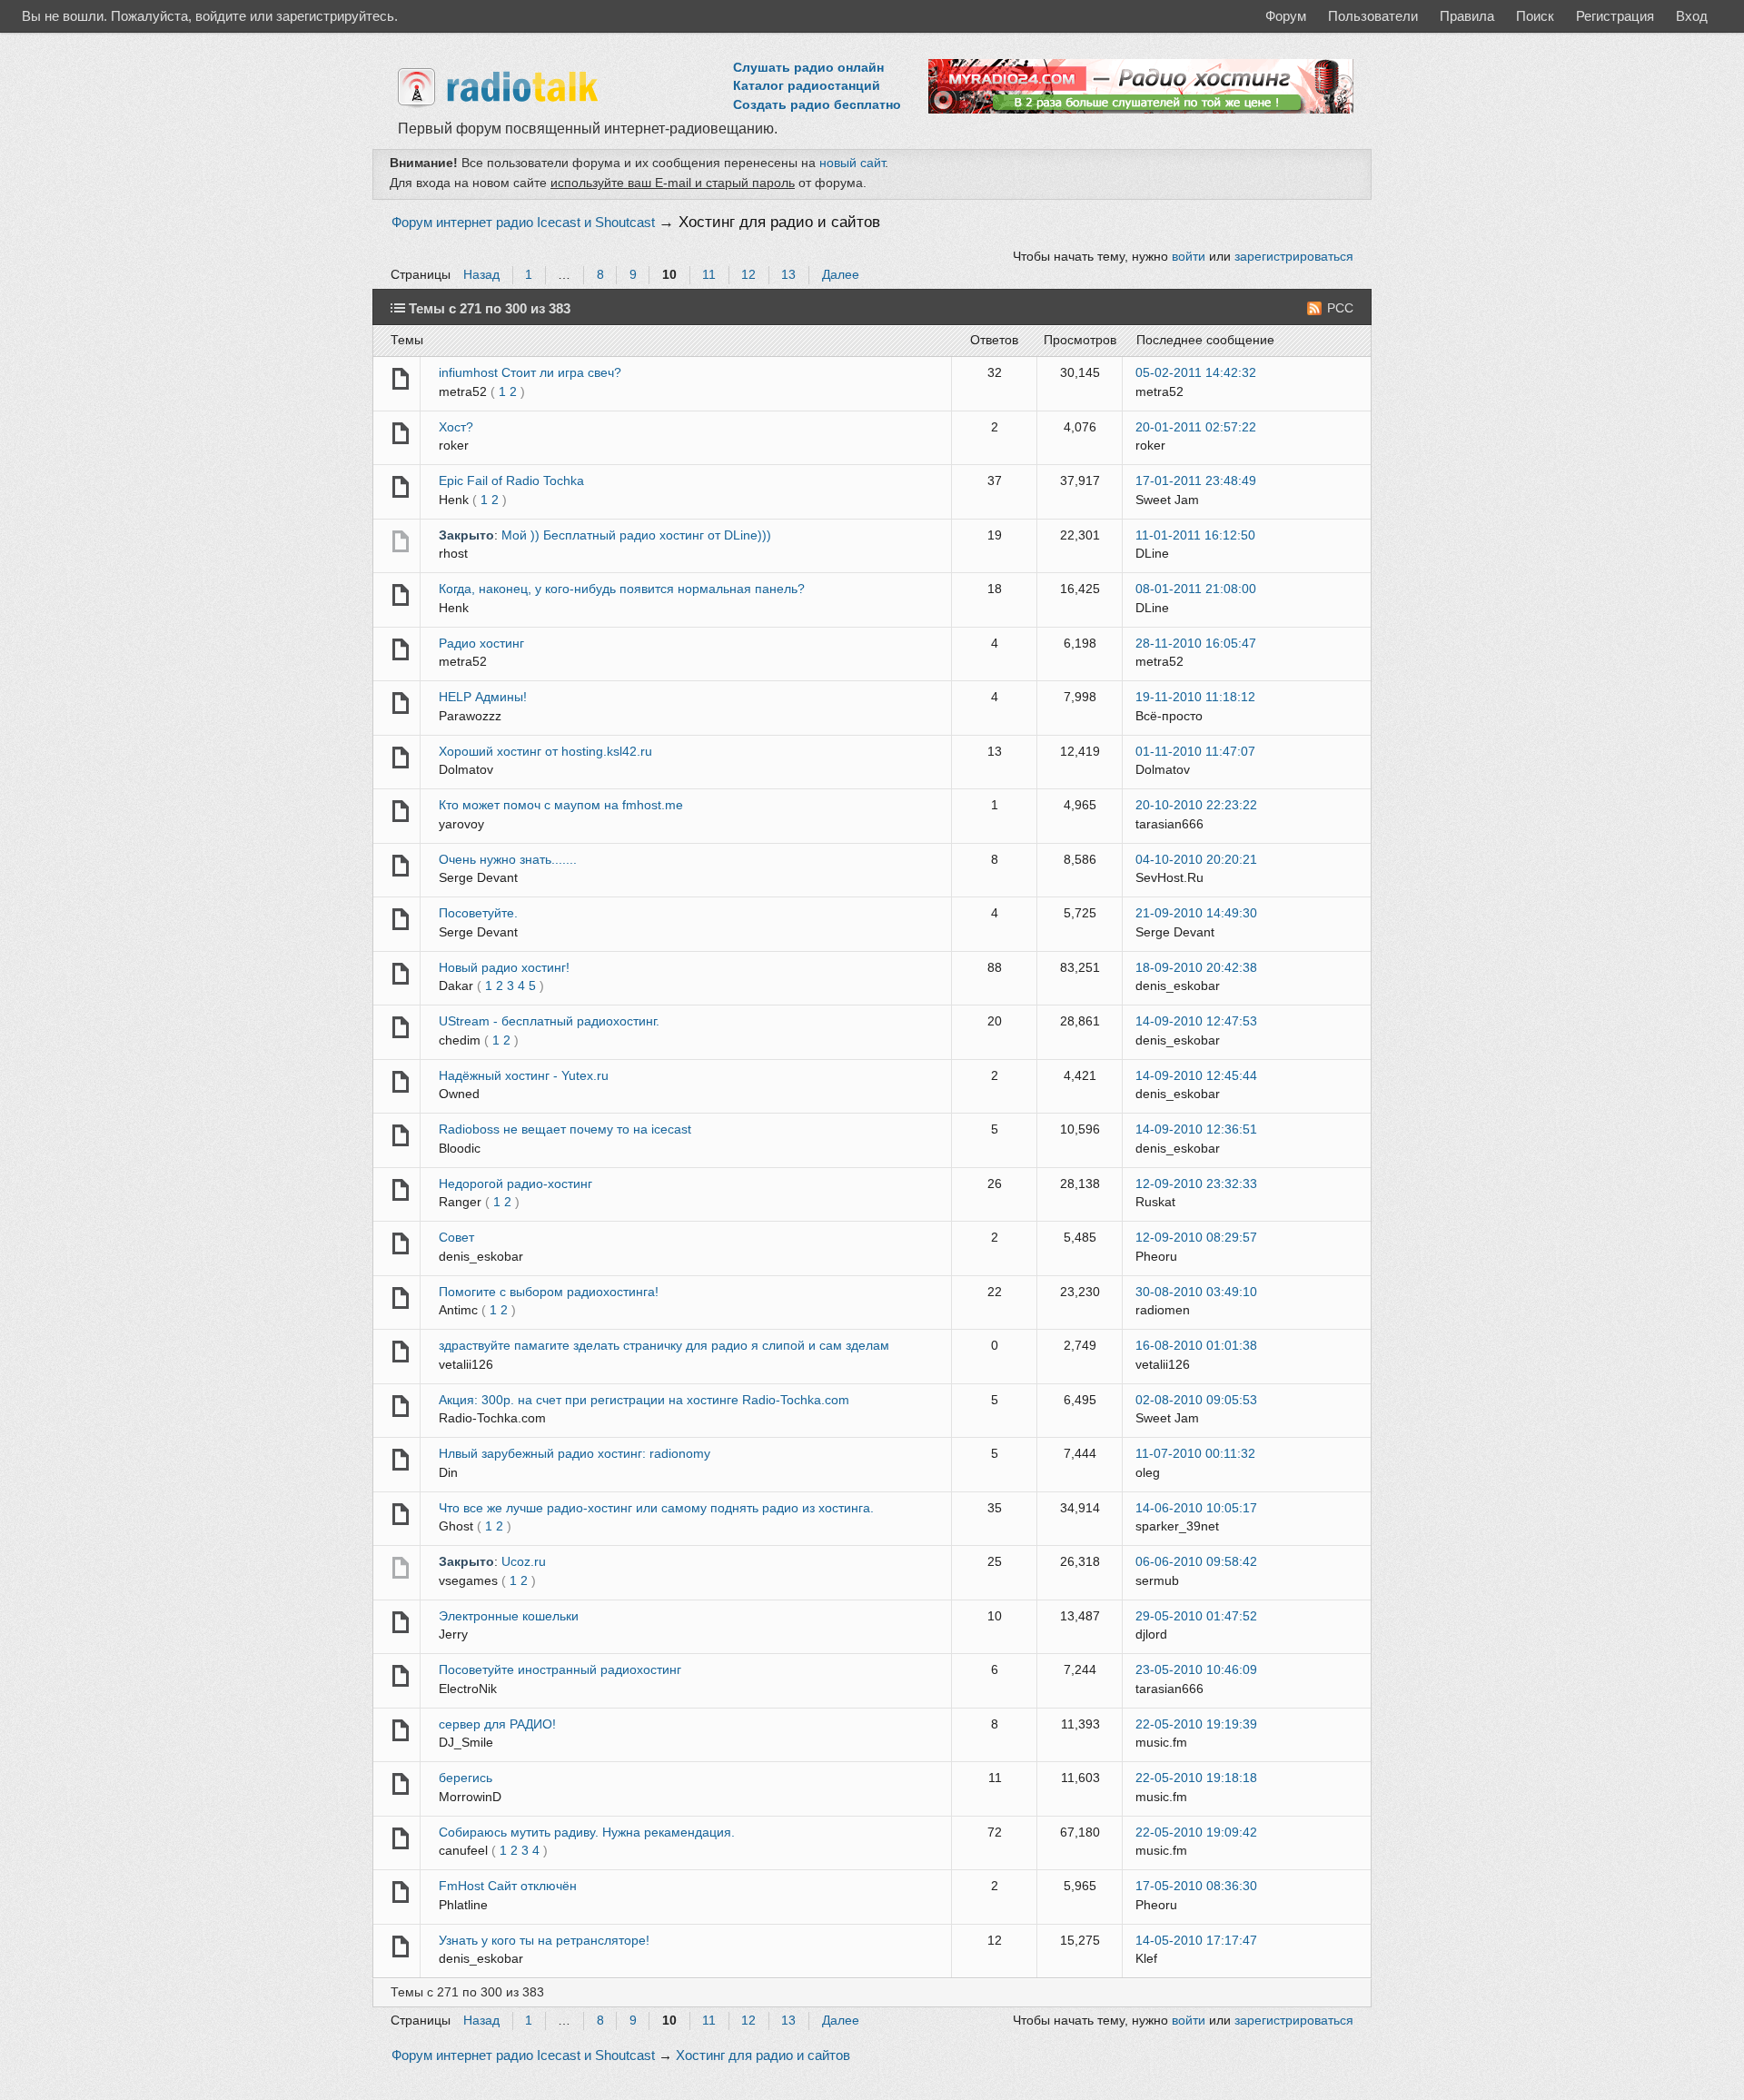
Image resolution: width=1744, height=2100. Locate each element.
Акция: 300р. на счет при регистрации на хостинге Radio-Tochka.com (644, 1400)
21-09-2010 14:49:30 (1196, 913)
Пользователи (1373, 16)
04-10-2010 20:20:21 (1196, 860)
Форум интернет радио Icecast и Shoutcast (523, 223)
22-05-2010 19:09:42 (1196, 1833)
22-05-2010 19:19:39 (1196, 1724)
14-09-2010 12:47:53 (1196, 1021)
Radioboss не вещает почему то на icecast (565, 1129)
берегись (466, 1778)
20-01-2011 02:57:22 (1196, 427)
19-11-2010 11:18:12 (1195, 697)
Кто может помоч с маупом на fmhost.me (561, 805)
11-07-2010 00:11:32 (1195, 1454)
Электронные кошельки (509, 1616)
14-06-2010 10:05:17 (1196, 1508)
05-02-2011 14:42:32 (1196, 373)
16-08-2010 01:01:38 (1196, 1346)
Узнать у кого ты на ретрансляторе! (544, 1941)
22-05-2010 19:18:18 (1196, 1778)
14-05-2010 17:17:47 (1196, 1941)
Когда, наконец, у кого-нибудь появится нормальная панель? (622, 589)
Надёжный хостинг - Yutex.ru (524, 1076)
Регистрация (1615, 16)
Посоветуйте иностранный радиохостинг (560, 1670)
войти (1189, 257)
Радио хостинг (481, 644)
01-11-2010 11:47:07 (1195, 752)
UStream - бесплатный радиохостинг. (549, 1021)
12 (748, 275)
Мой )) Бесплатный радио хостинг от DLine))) (636, 535)
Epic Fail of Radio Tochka (511, 481)
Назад (481, 275)
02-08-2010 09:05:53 (1196, 1400)
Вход (1692, 16)
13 (788, 275)
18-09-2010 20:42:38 (1196, 968)
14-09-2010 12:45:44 (1196, 1076)
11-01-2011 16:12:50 (1195, 535)
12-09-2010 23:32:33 (1196, 1184)
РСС (1340, 308)
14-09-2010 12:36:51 (1196, 1129)
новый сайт (852, 163)
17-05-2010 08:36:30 (1196, 1886)
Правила (1467, 16)
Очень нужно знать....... (508, 860)
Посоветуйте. (478, 913)
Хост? (456, 427)
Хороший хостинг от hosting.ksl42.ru (545, 752)
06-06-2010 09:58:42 (1196, 1562)
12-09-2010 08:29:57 (1196, 1238)
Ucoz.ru (524, 1562)
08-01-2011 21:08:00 (1196, 589)
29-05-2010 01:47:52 (1196, 1616)
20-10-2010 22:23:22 (1196, 805)
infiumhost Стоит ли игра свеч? (530, 373)
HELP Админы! (483, 697)
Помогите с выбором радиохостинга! (549, 1292)
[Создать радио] (1141, 109)
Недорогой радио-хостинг (515, 1184)
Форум (1286, 16)
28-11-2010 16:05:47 (1196, 644)
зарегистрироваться (1294, 257)
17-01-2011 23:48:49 (1196, 481)
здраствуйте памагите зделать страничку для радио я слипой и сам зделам (664, 1346)
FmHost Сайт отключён (508, 1886)
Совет (456, 1238)
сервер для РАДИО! (497, 1724)
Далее (841, 275)
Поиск (1535, 16)
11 (709, 275)
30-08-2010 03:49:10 (1196, 1292)
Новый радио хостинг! (504, 968)
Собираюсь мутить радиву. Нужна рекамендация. (587, 1833)
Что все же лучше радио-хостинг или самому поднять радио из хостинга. (656, 1508)
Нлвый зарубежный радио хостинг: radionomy (575, 1454)
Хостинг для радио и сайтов (779, 222)
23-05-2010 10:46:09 (1196, 1670)
